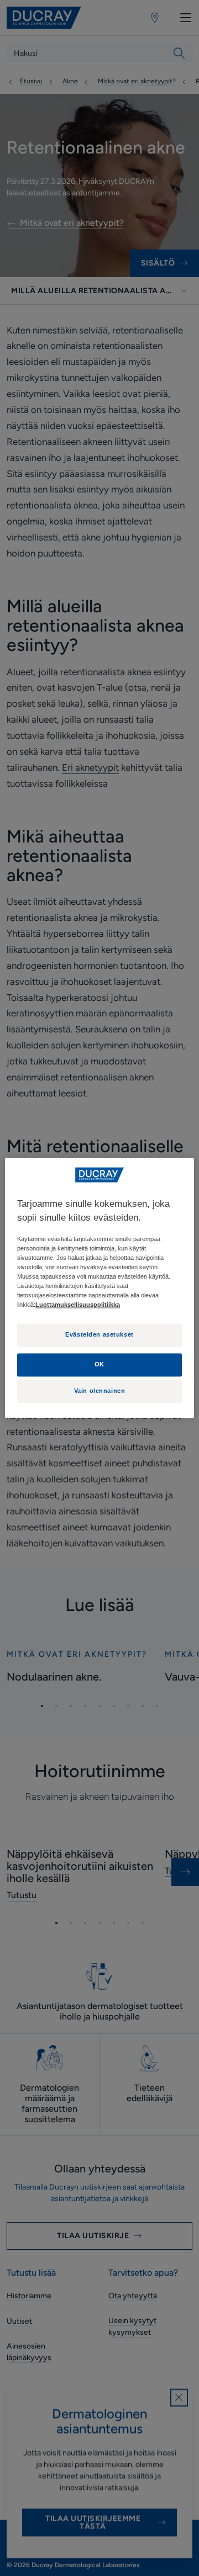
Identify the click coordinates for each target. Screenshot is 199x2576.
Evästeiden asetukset (99, 1335)
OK (99, 1365)
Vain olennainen (100, 1391)
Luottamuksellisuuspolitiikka (78, 1305)
